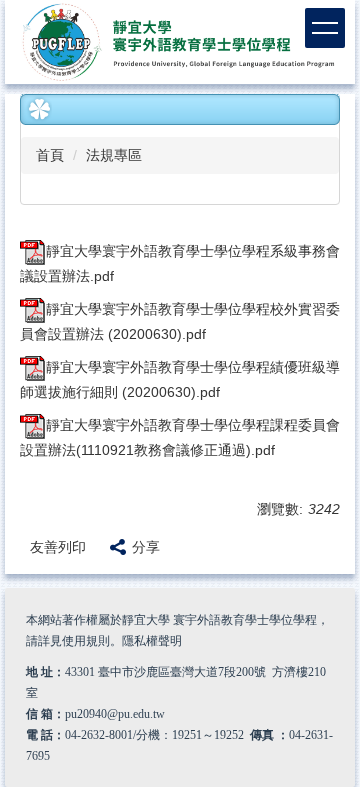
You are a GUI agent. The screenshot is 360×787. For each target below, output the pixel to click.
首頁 (50, 155)
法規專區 (114, 155)
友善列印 (58, 547)
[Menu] (325, 28)
